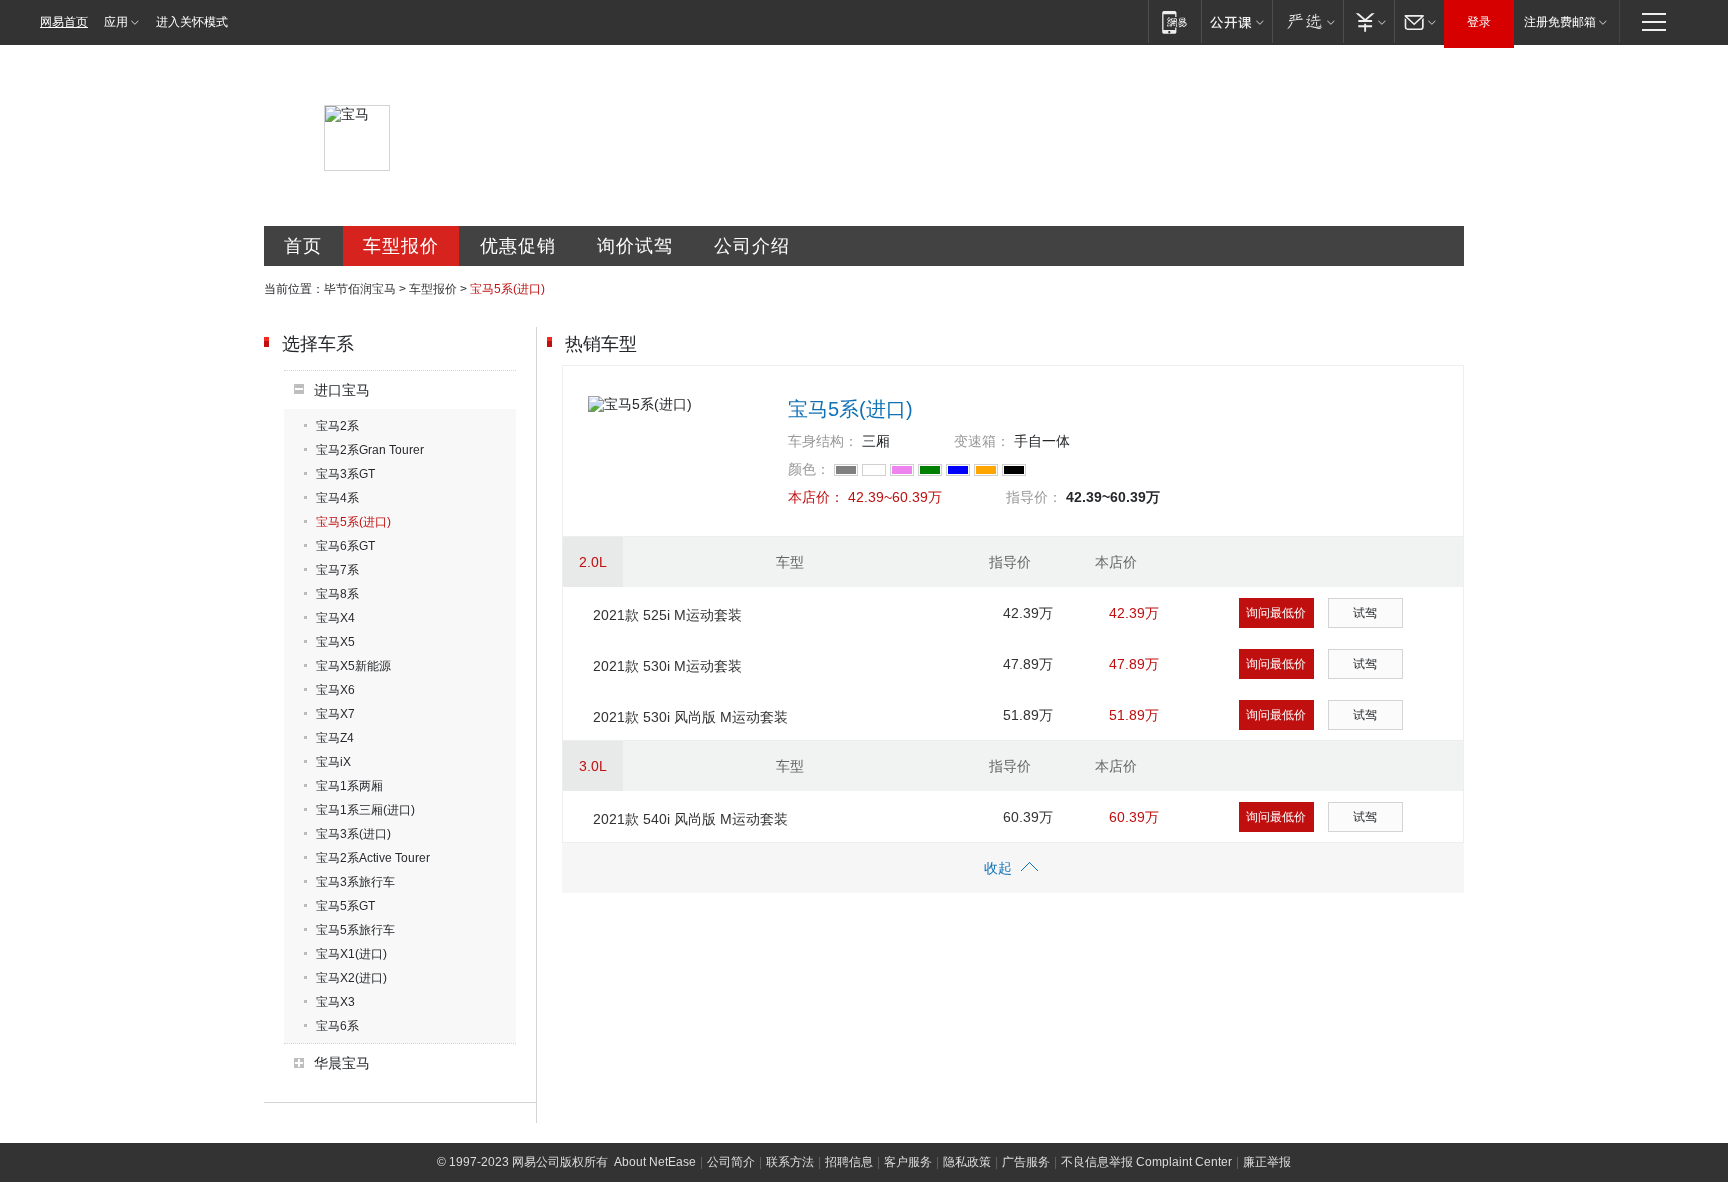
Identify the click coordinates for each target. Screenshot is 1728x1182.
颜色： (809, 469)
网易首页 (64, 22)
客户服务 (908, 1162)
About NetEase (655, 1162)
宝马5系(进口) (353, 522)
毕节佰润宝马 (360, 289)
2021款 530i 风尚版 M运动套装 (690, 717)
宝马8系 (337, 594)
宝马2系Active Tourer (373, 858)
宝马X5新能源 (353, 666)
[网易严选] (1307, 21)
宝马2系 (337, 426)
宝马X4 (335, 618)
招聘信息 (849, 1162)
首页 (303, 246)
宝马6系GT (345, 546)
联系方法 (790, 1162)
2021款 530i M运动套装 (667, 666)
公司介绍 (752, 246)
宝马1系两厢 (349, 786)
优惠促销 (518, 246)
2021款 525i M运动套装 (667, 615)
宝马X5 (335, 642)
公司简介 (731, 1162)
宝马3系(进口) (353, 834)
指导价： (1034, 497)
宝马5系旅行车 (355, 930)
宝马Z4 (335, 738)
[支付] (1368, 21)
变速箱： (982, 441)
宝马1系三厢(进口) (365, 810)
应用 (116, 22)
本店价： (816, 497)
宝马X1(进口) (351, 954)
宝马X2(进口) (351, 978)
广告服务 (1026, 1162)
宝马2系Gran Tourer (370, 450)
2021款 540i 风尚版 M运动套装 (690, 819)
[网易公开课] (1236, 21)
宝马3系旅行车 (355, 882)
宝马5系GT (345, 906)
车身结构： (823, 441)
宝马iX (333, 762)
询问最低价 (1276, 613)
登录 (1479, 22)
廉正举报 (1267, 1162)
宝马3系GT (345, 474)
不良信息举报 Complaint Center (1146, 1162)
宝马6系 (337, 1026)
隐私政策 (967, 1162)
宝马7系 (337, 570)
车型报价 (401, 246)
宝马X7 (335, 714)
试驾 (1365, 613)
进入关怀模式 (192, 22)
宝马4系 (337, 498)
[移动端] (1174, 21)
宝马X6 (335, 690)
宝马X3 (335, 1002)
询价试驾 (635, 246)
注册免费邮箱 (1560, 22)
